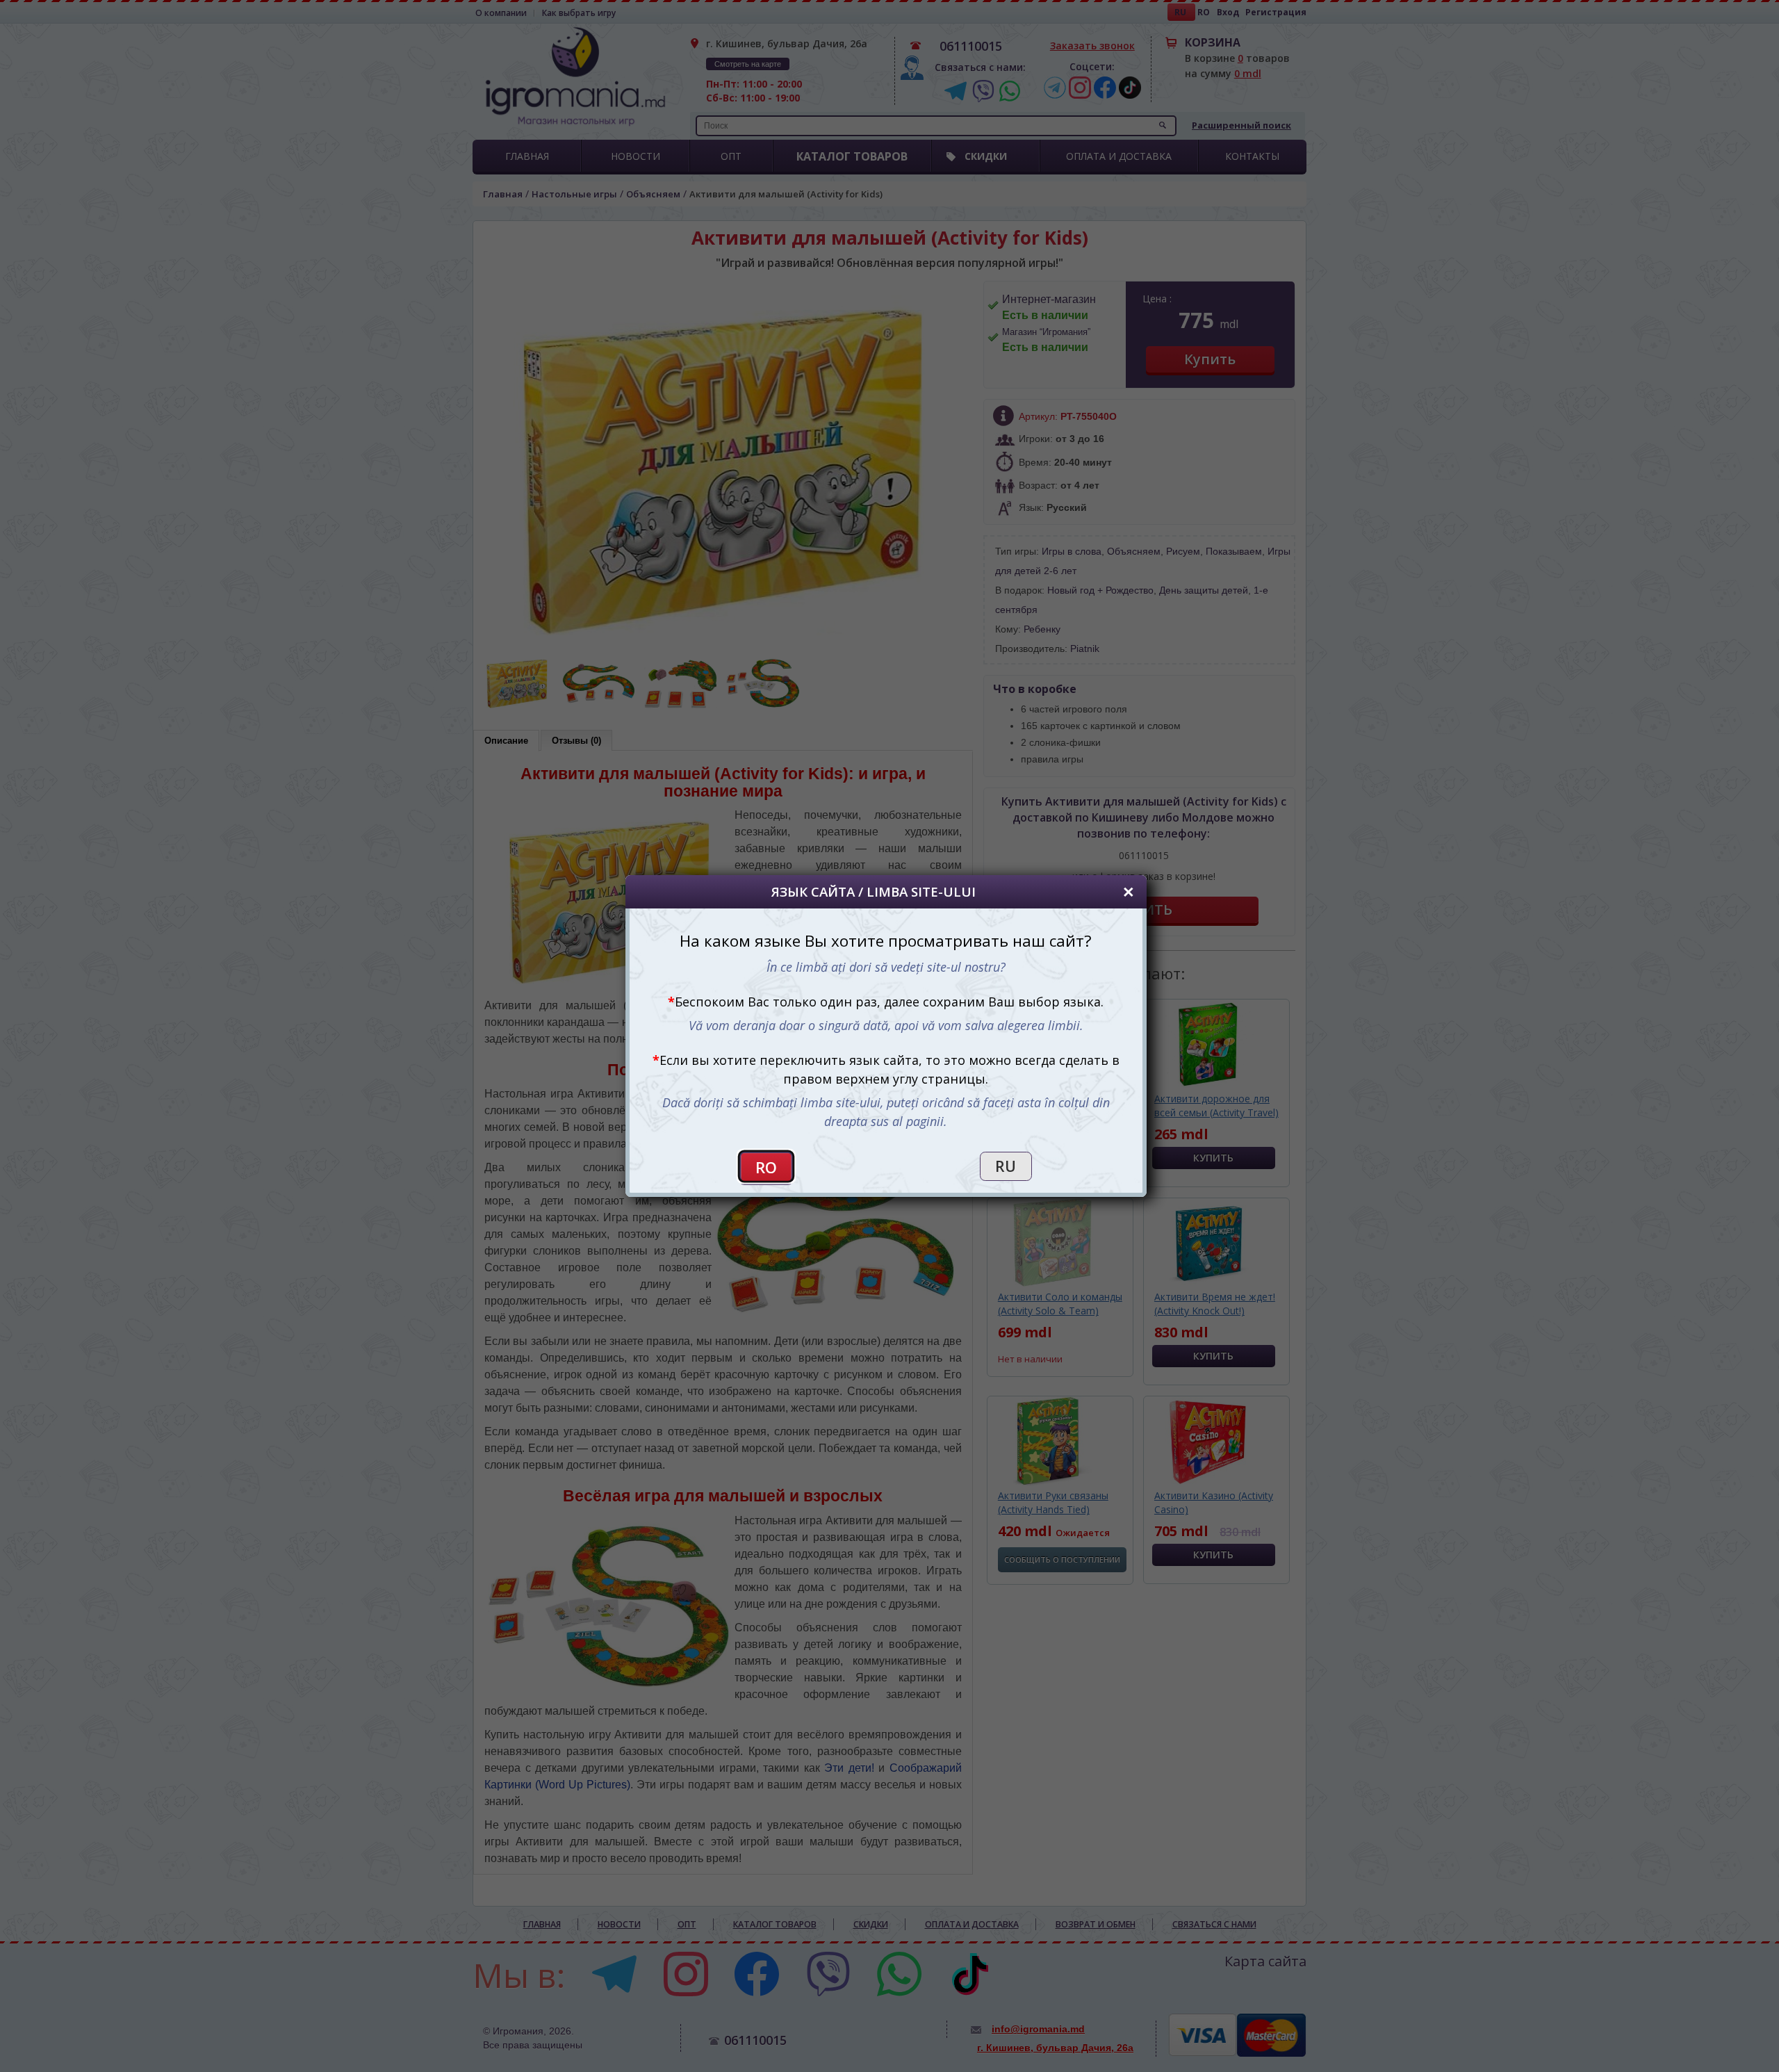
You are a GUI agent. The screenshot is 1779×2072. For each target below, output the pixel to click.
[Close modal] (1129, 892)
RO (766, 1167)
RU (1006, 1166)
